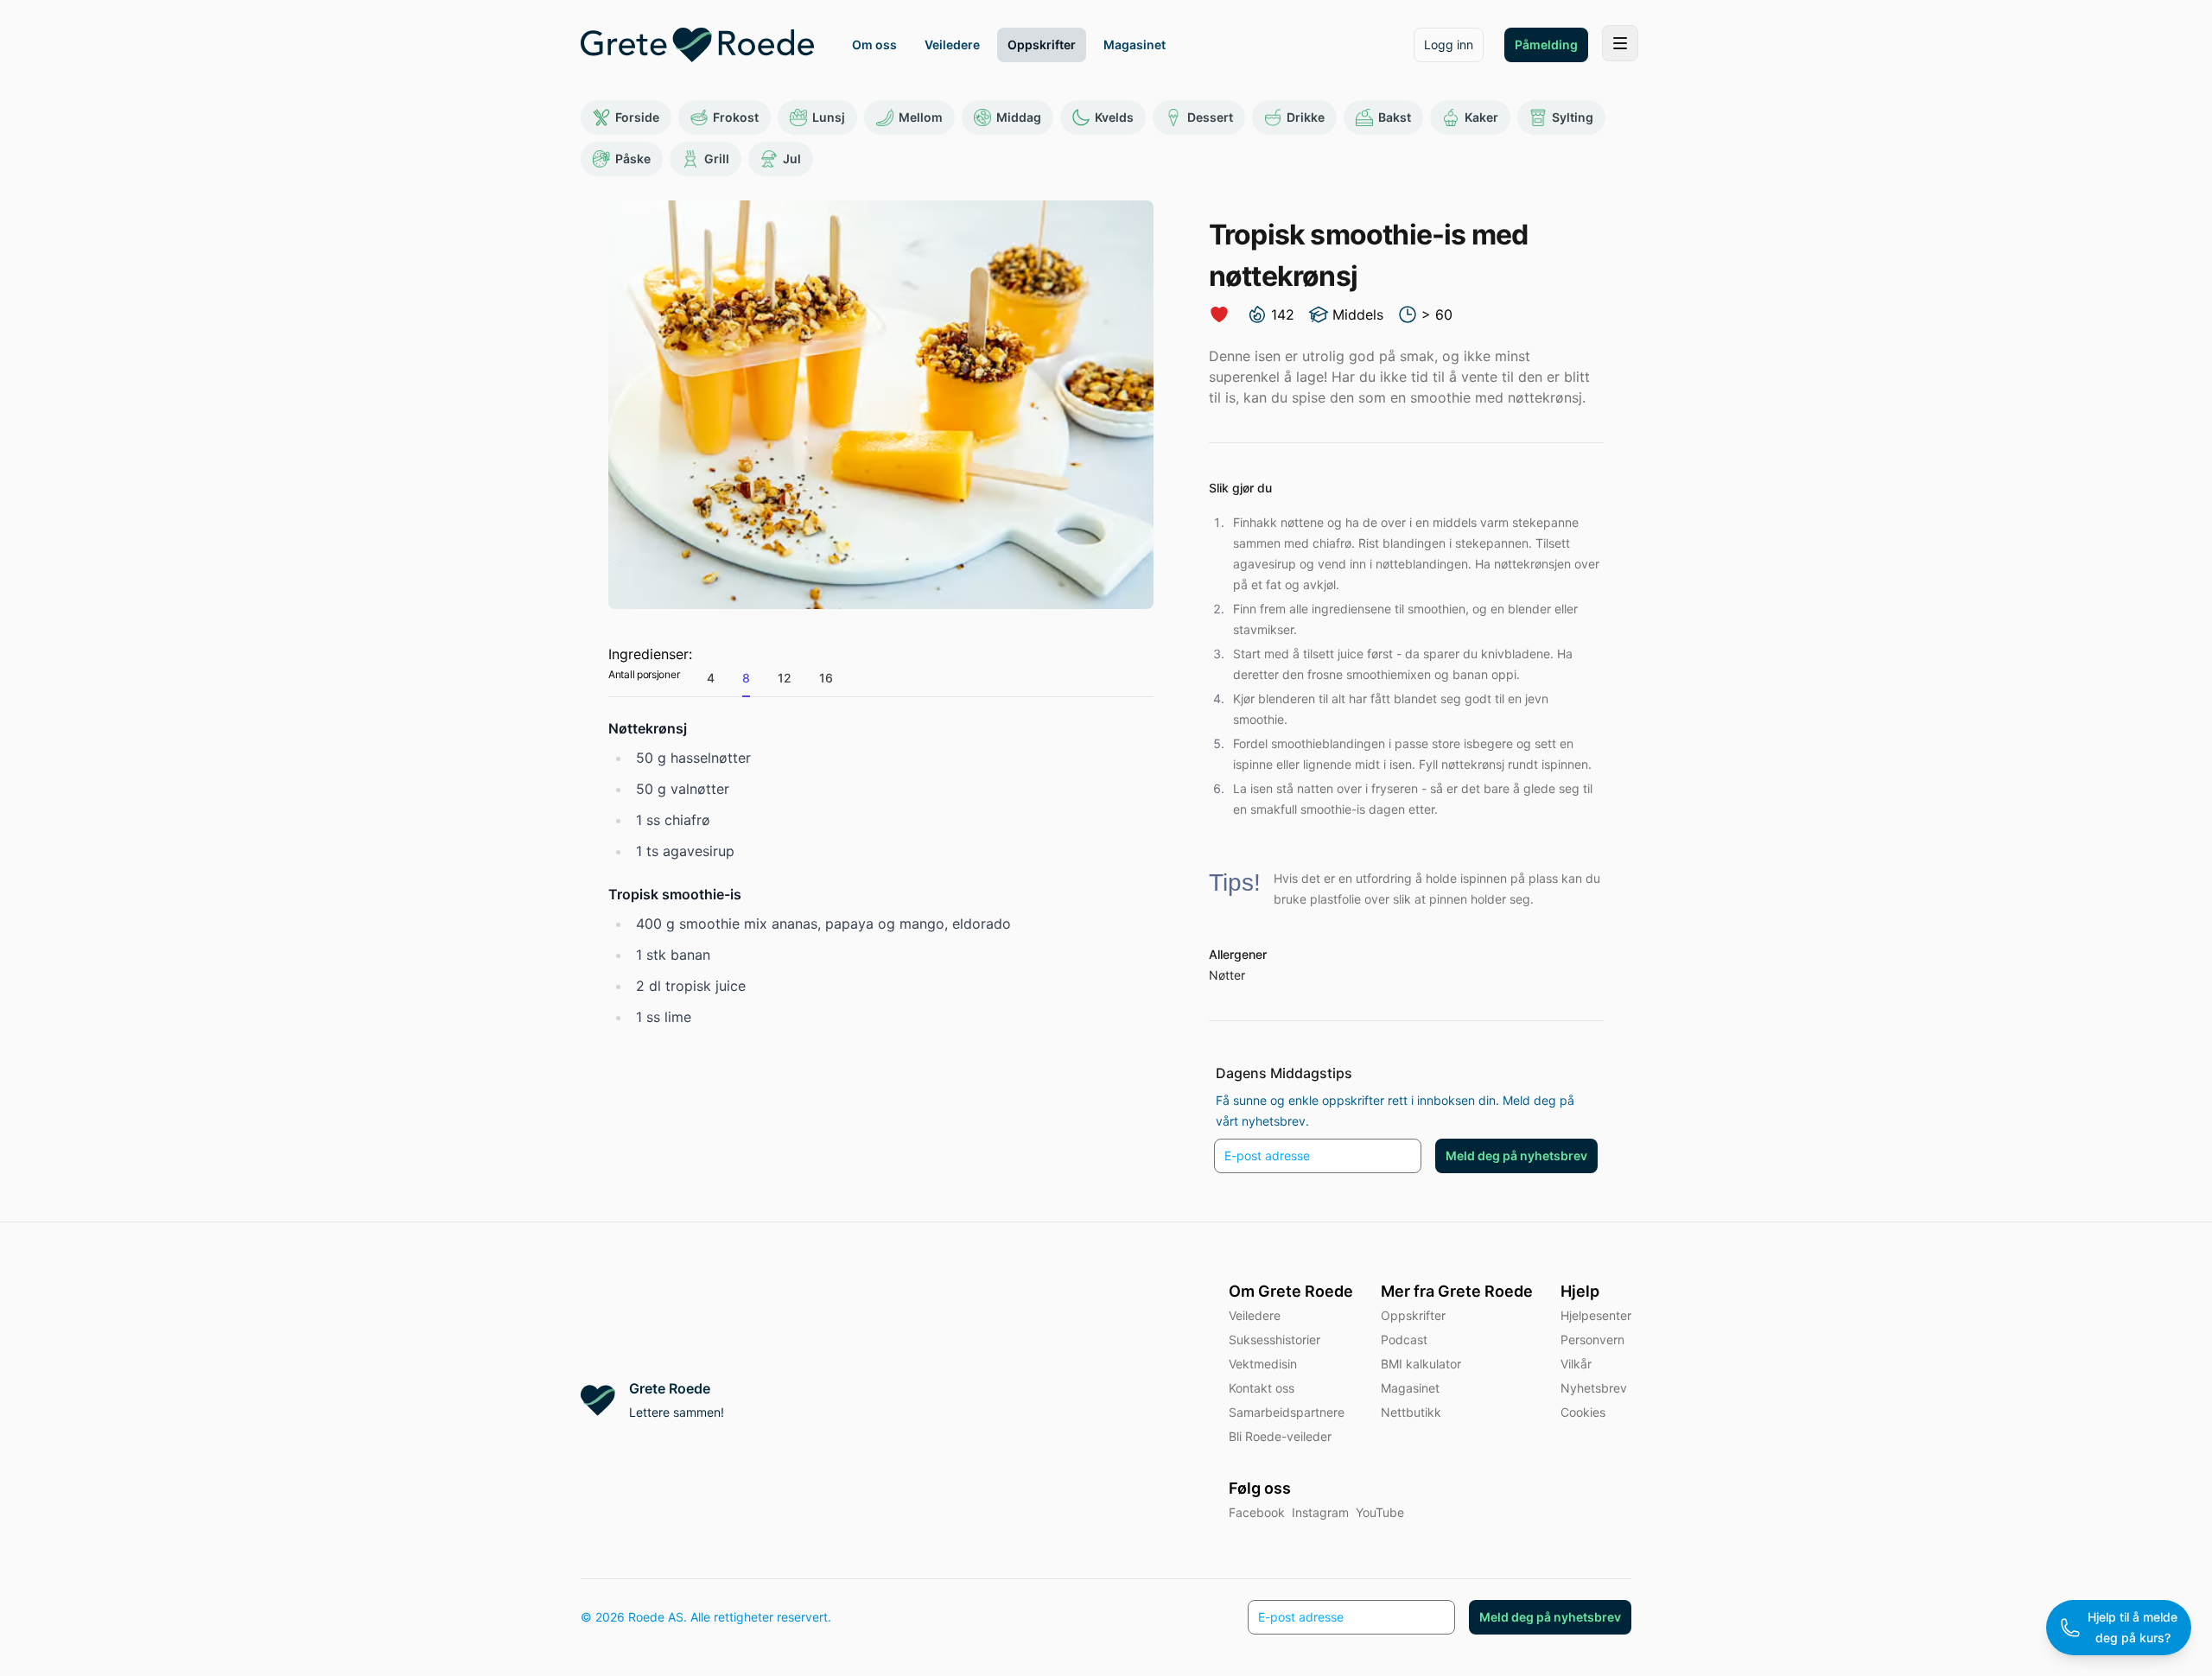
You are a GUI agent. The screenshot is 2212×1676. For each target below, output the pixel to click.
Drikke (1306, 117)
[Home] (697, 45)
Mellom (921, 117)
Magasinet (1410, 1388)
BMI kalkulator (1421, 1364)
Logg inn (1449, 44)
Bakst (1395, 117)
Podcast (1404, 1340)
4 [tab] (711, 678)
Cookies (1583, 1412)
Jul (792, 159)
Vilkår (1576, 1364)
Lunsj (829, 117)
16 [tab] (826, 678)
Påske (633, 159)
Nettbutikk (1411, 1412)
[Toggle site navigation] (1620, 43)
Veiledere (1255, 1315)
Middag (1019, 117)
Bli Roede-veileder (1280, 1436)
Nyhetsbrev (1594, 1388)
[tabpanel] (881, 873)
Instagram (1320, 1512)
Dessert (1210, 117)
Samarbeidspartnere (1287, 1412)
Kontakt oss (1262, 1388)
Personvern (1592, 1340)
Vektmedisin (1263, 1364)
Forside (637, 117)
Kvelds (1114, 117)
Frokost (736, 117)
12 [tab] (785, 678)
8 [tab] (746, 678)
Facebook (1257, 1512)
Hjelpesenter (1596, 1315)
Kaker (1481, 117)
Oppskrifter (1413, 1315)
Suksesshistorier (1274, 1340)
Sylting (1573, 117)
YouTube (1380, 1512)
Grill (717, 159)
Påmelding (1546, 44)
